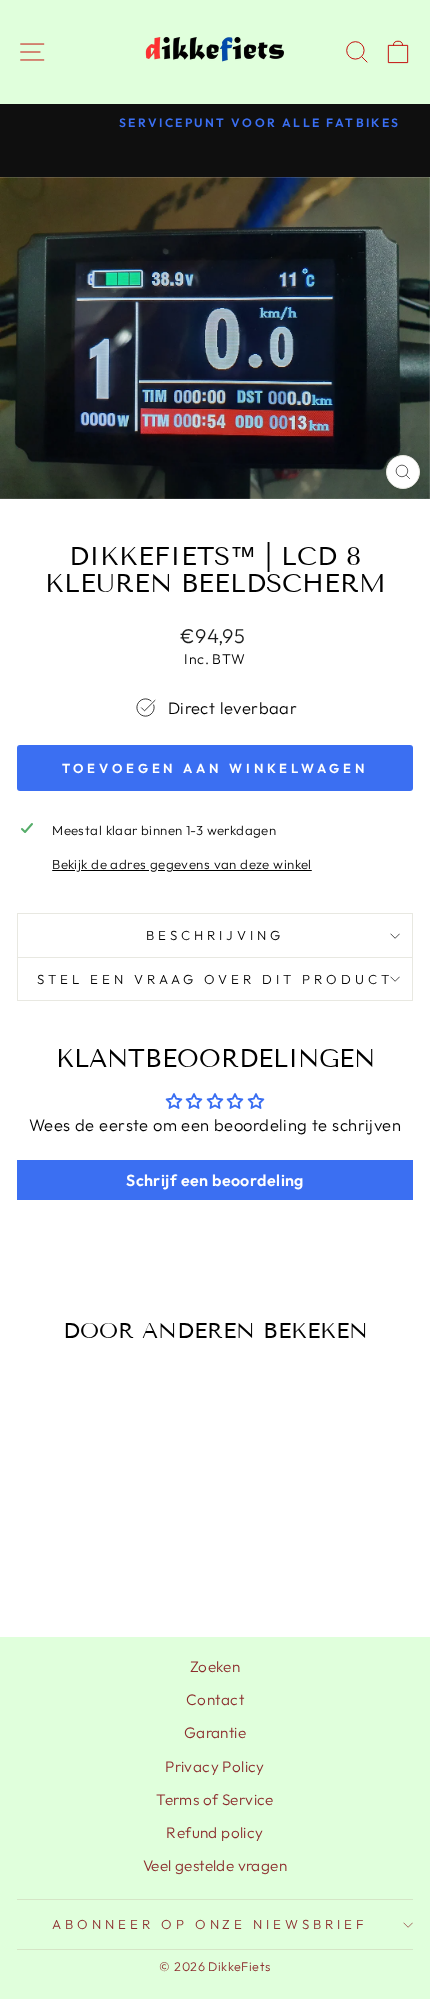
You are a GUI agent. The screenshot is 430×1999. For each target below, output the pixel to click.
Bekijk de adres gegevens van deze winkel (182, 864)
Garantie (215, 1732)
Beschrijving (215, 935)
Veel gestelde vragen (215, 1865)
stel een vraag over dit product (214, 979)
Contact (215, 1699)
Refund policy (214, 1832)
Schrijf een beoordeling (215, 1180)
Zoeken (215, 1666)
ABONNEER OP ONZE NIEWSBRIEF (210, 1924)
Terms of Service (215, 1799)
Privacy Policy (215, 1766)
